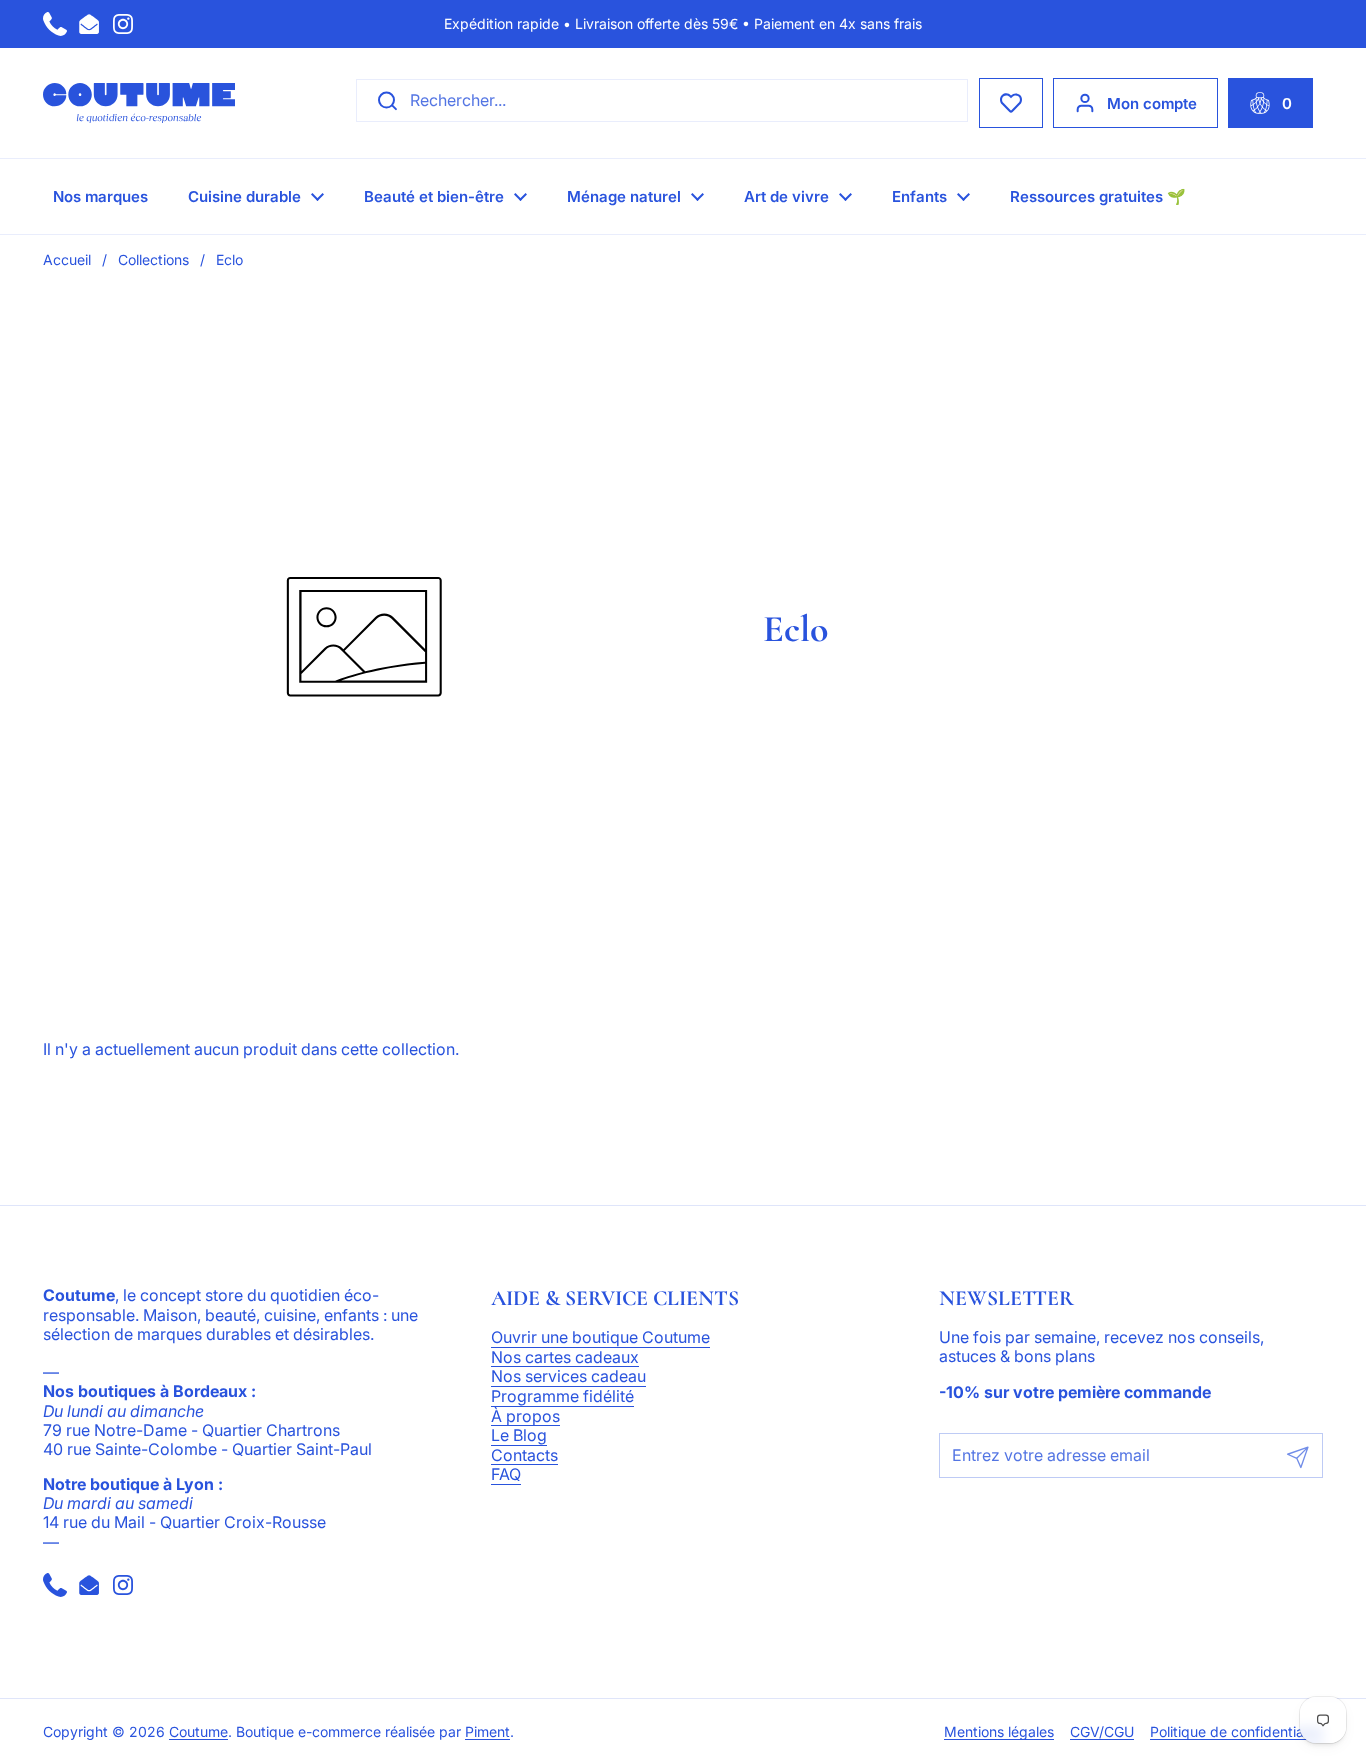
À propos (525, 1417)
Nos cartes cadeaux (565, 1358)
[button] (1270, 103)
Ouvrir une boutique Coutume (600, 1338)
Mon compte (1152, 103)
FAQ (506, 1475)
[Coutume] (139, 103)
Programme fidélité (562, 1397)
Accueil (67, 259)
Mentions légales (999, 1732)
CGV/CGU (1102, 1732)
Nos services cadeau (568, 1377)
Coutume (198, 1732)
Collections (153, 259)
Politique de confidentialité (1236, 1732)
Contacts (524, 1456)
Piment (487, 1732)
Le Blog (519, 1436)
